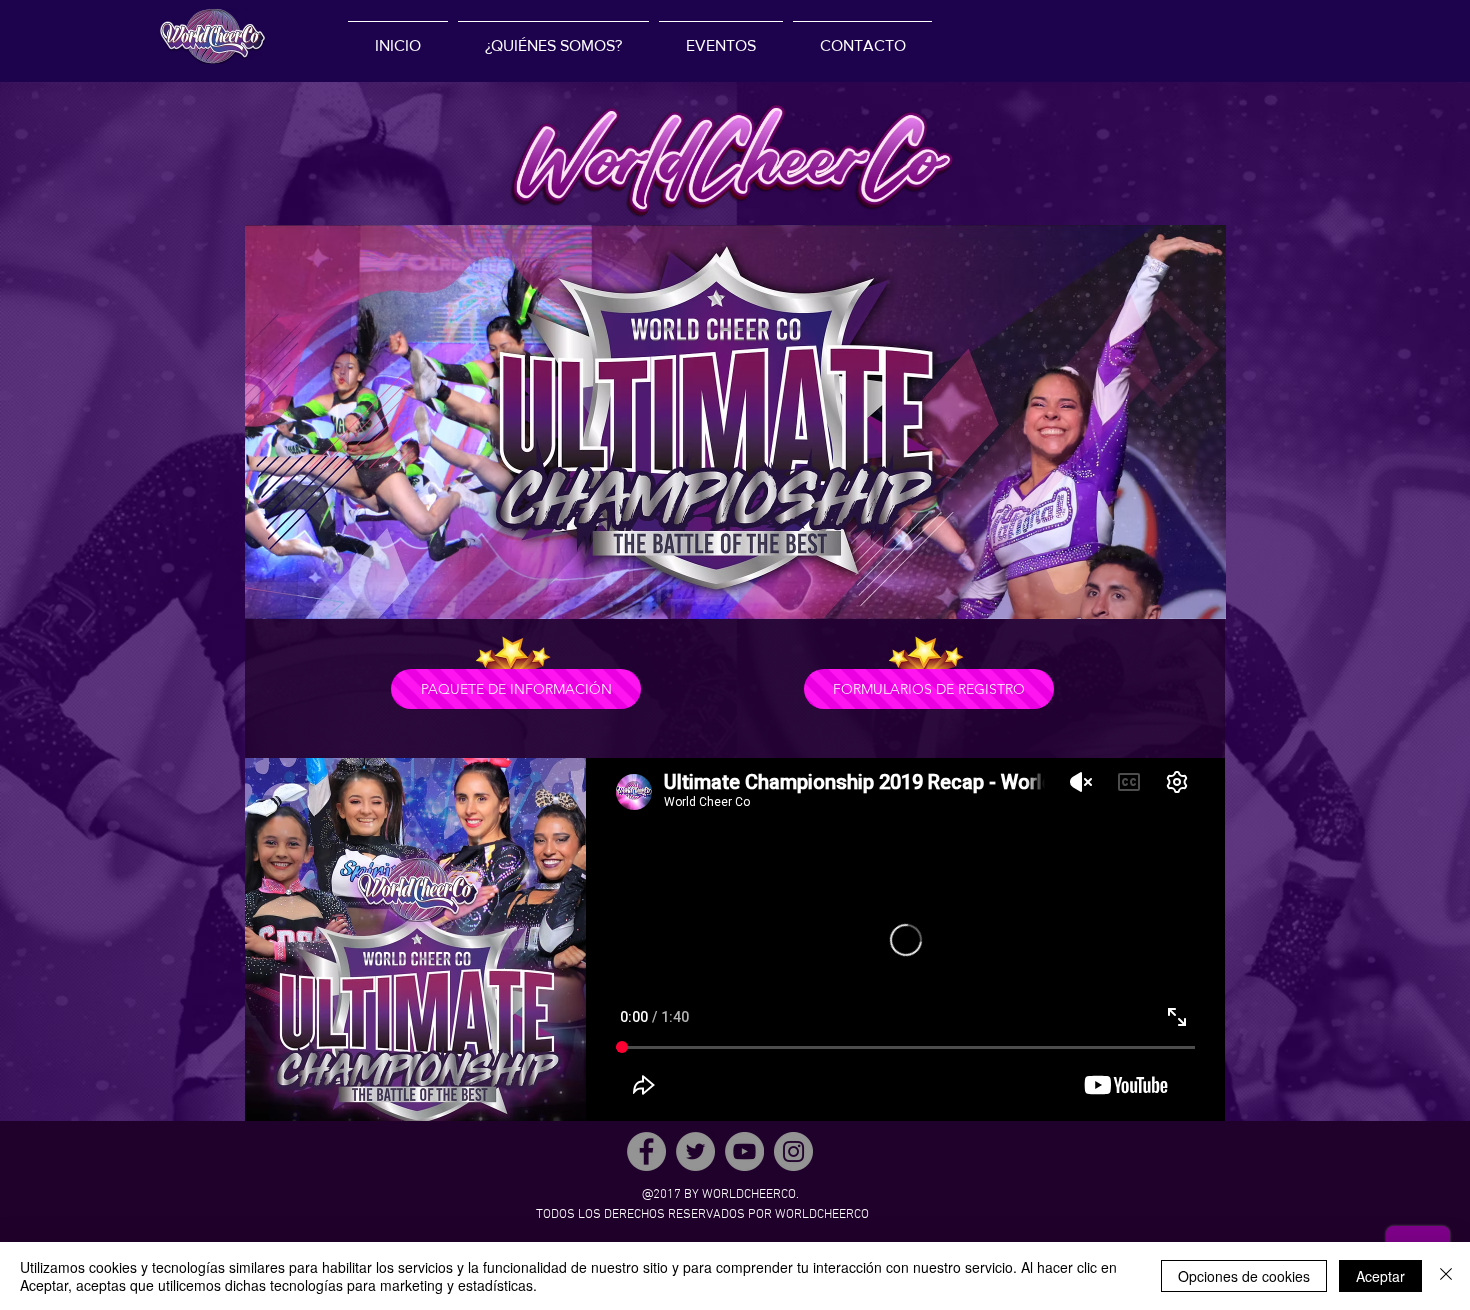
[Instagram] (793, 1151)
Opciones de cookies (1244, 1276)
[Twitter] (695, 1151)
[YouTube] (744, 1151)
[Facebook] (646, 1151)
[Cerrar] (1446, 1276)
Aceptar (1380, 1276)
